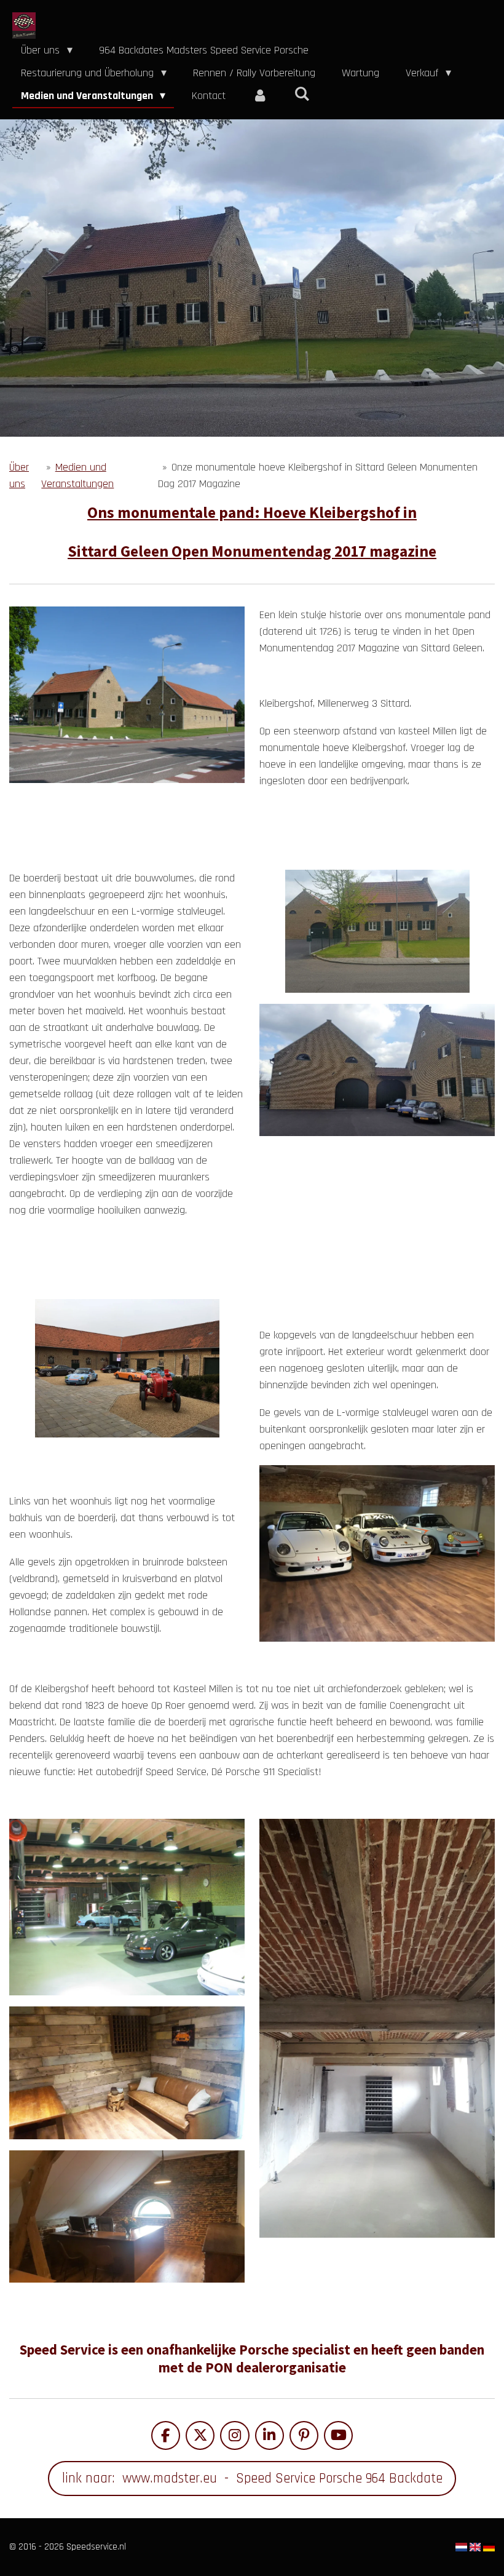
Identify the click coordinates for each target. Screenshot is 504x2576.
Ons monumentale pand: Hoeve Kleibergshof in (252, 512)
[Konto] (260, 96)
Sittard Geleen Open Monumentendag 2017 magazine (252, 551)
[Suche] (301, 94)
